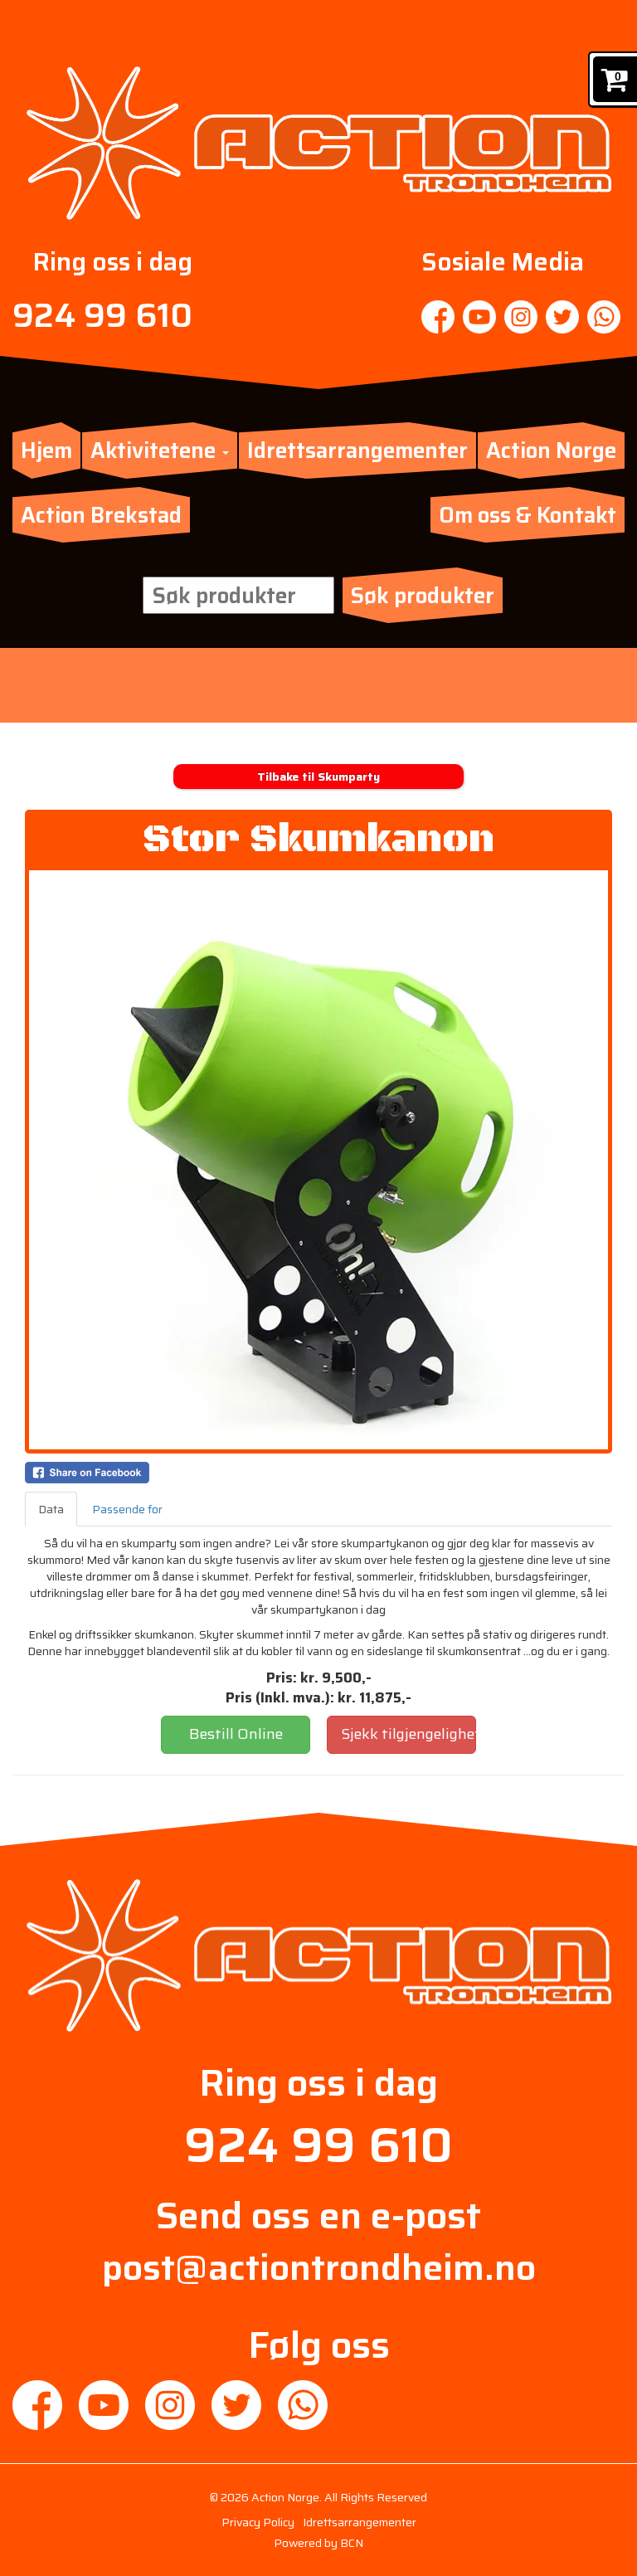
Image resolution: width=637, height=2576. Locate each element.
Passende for (127, 1509)
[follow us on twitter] (562, 317)
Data (51, 1509)
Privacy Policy (258, 2522)
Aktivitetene (156, 450)
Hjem (46, 450)
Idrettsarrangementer (357, 450)
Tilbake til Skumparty (318, 777)
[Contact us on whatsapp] (604, 317)
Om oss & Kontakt (528, 515)
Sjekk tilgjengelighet (408, 1734)
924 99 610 (102, 316)
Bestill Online (236, 1734)
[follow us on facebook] (438, 317)
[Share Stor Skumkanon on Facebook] (318, 1473)
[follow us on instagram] (521, 317)
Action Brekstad (101, 515)
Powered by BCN (318, 2543)
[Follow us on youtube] (479, 317)
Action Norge (551, 450)
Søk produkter (423, 595)
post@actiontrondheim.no (319, 2267)
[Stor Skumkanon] (318, 1160)
